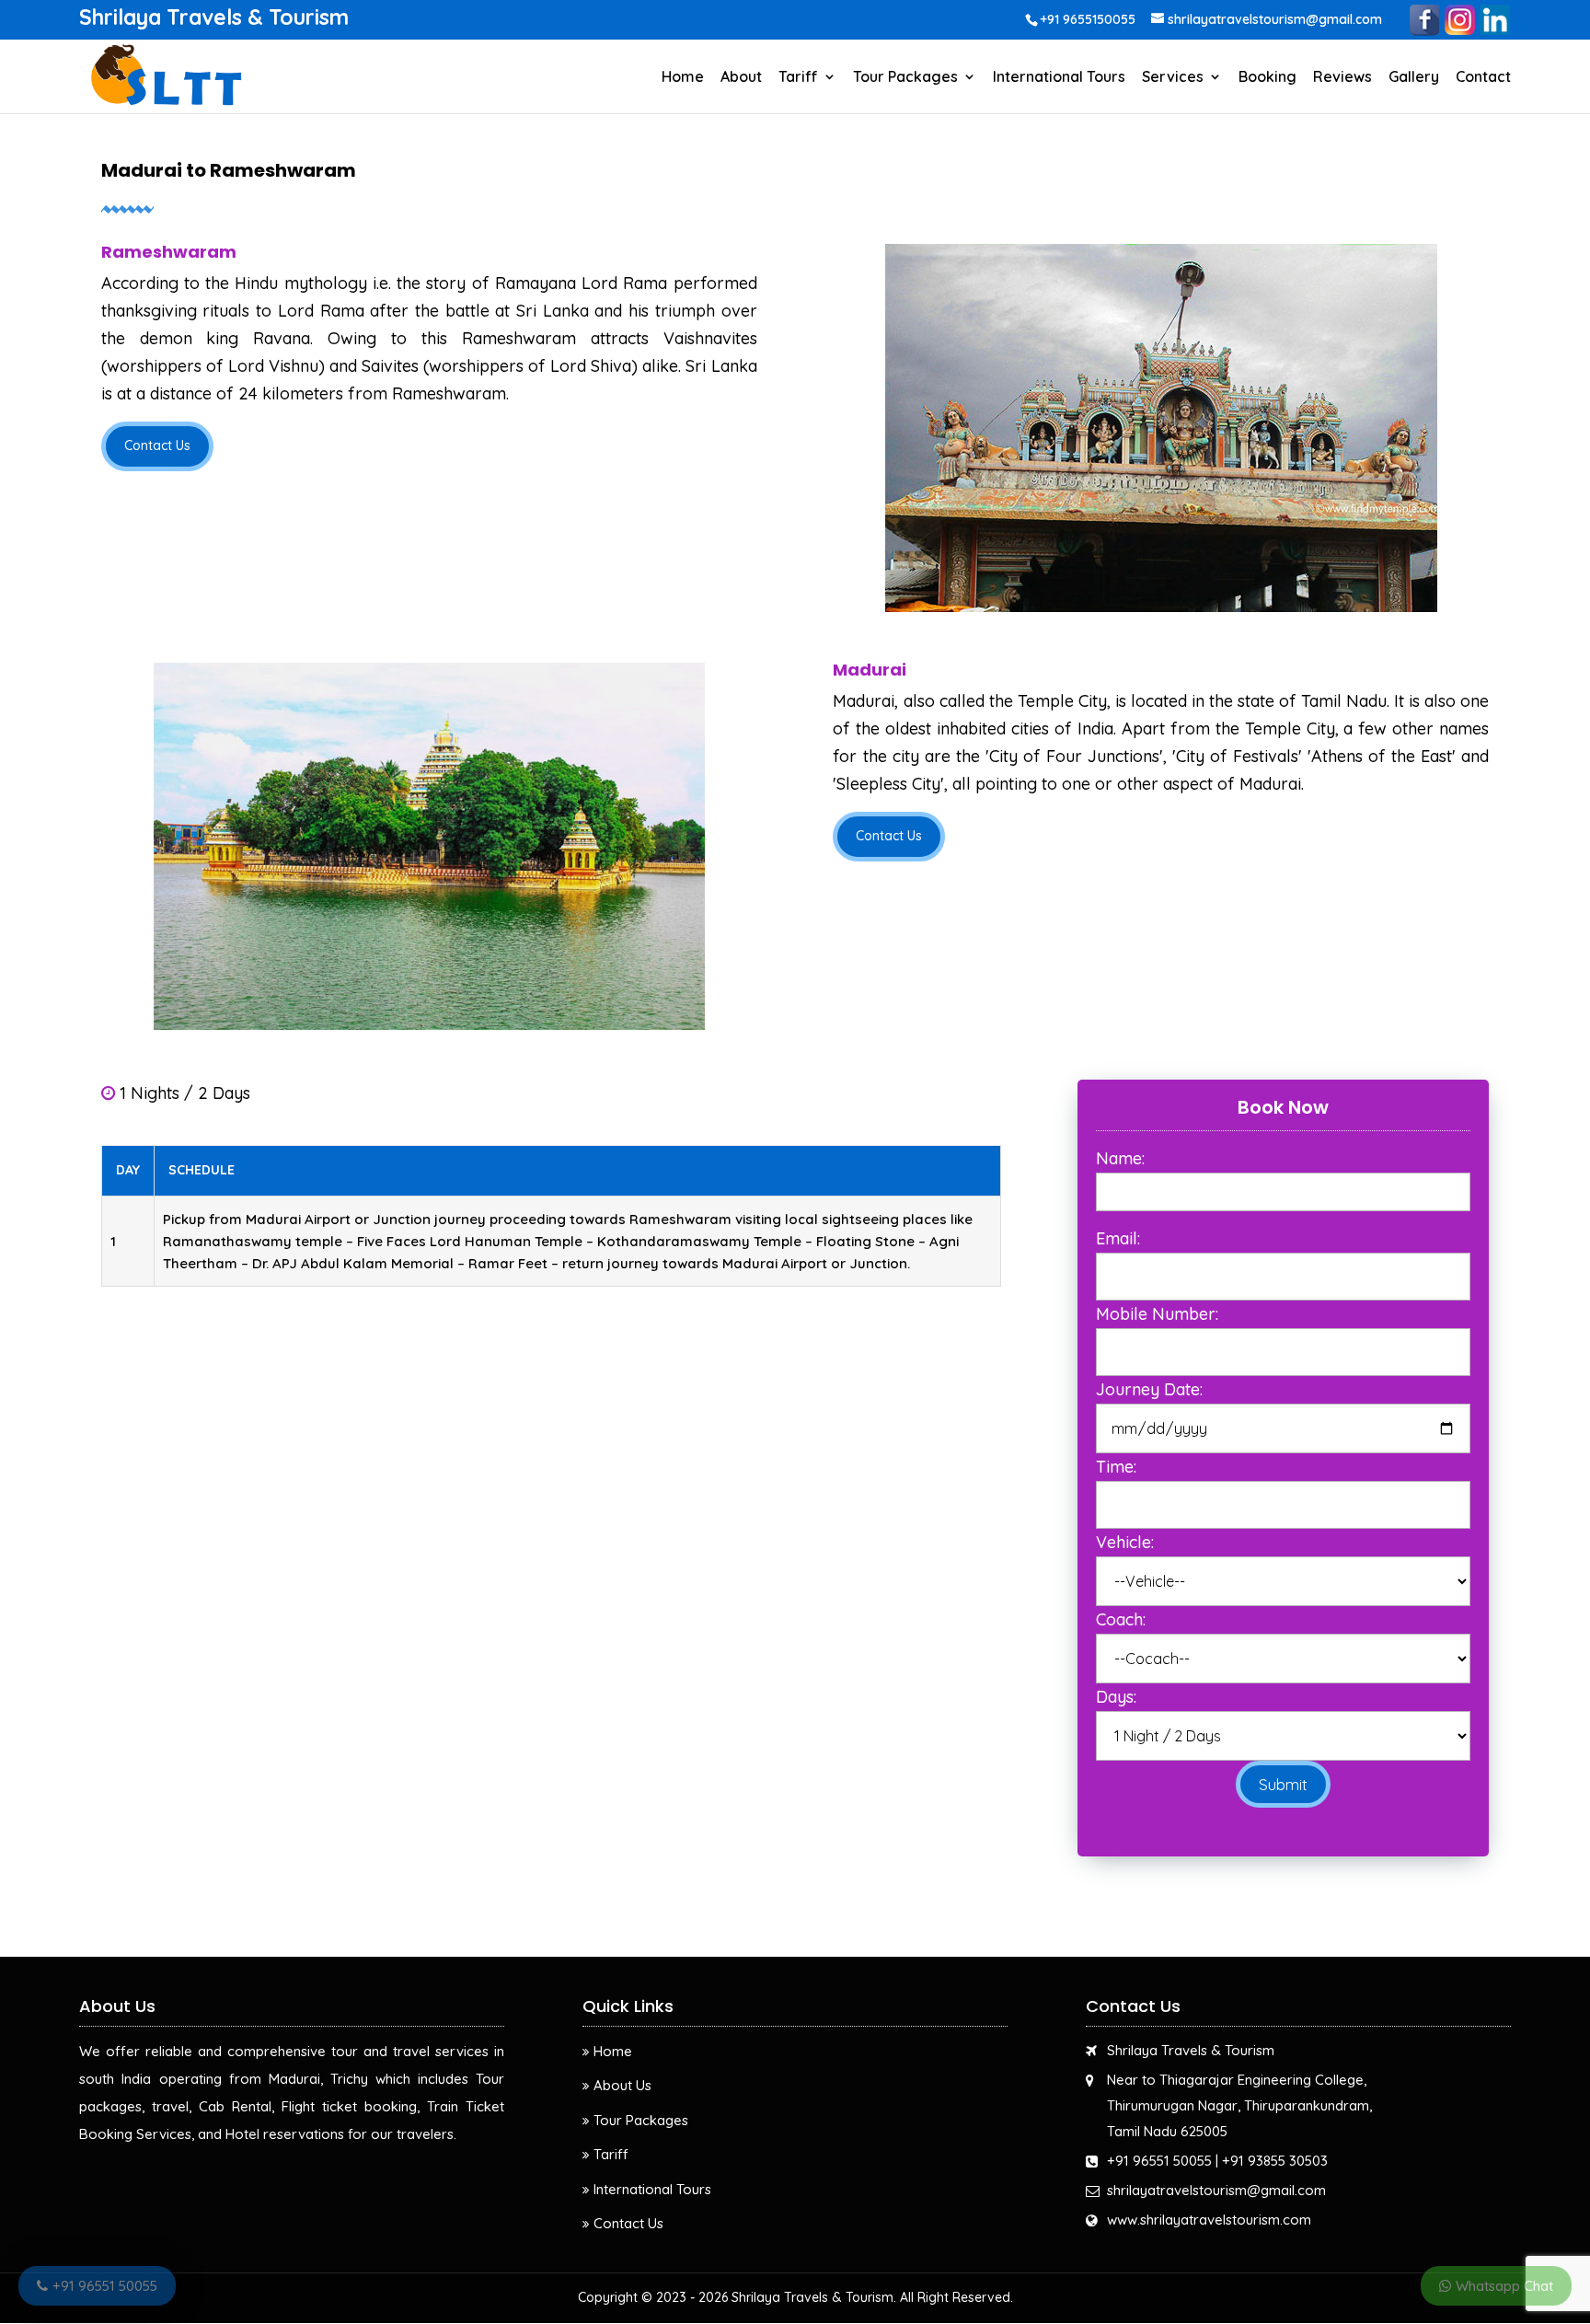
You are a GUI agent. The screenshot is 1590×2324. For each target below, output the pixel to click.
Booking (1267, 78)
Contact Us (157, 445)
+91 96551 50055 (1159, 2161)
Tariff (798, 78)
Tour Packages (905, 78)
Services (1173, 78)
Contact (1483, 78)
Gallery (1414, 78)
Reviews (1342, 78)
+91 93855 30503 (1275, 2161)
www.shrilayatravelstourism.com (1209, 2220)
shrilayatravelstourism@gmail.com (1216, 2190)
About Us (622, 2085)
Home (683, 78)
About (741, 78)
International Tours (1059, 78)
